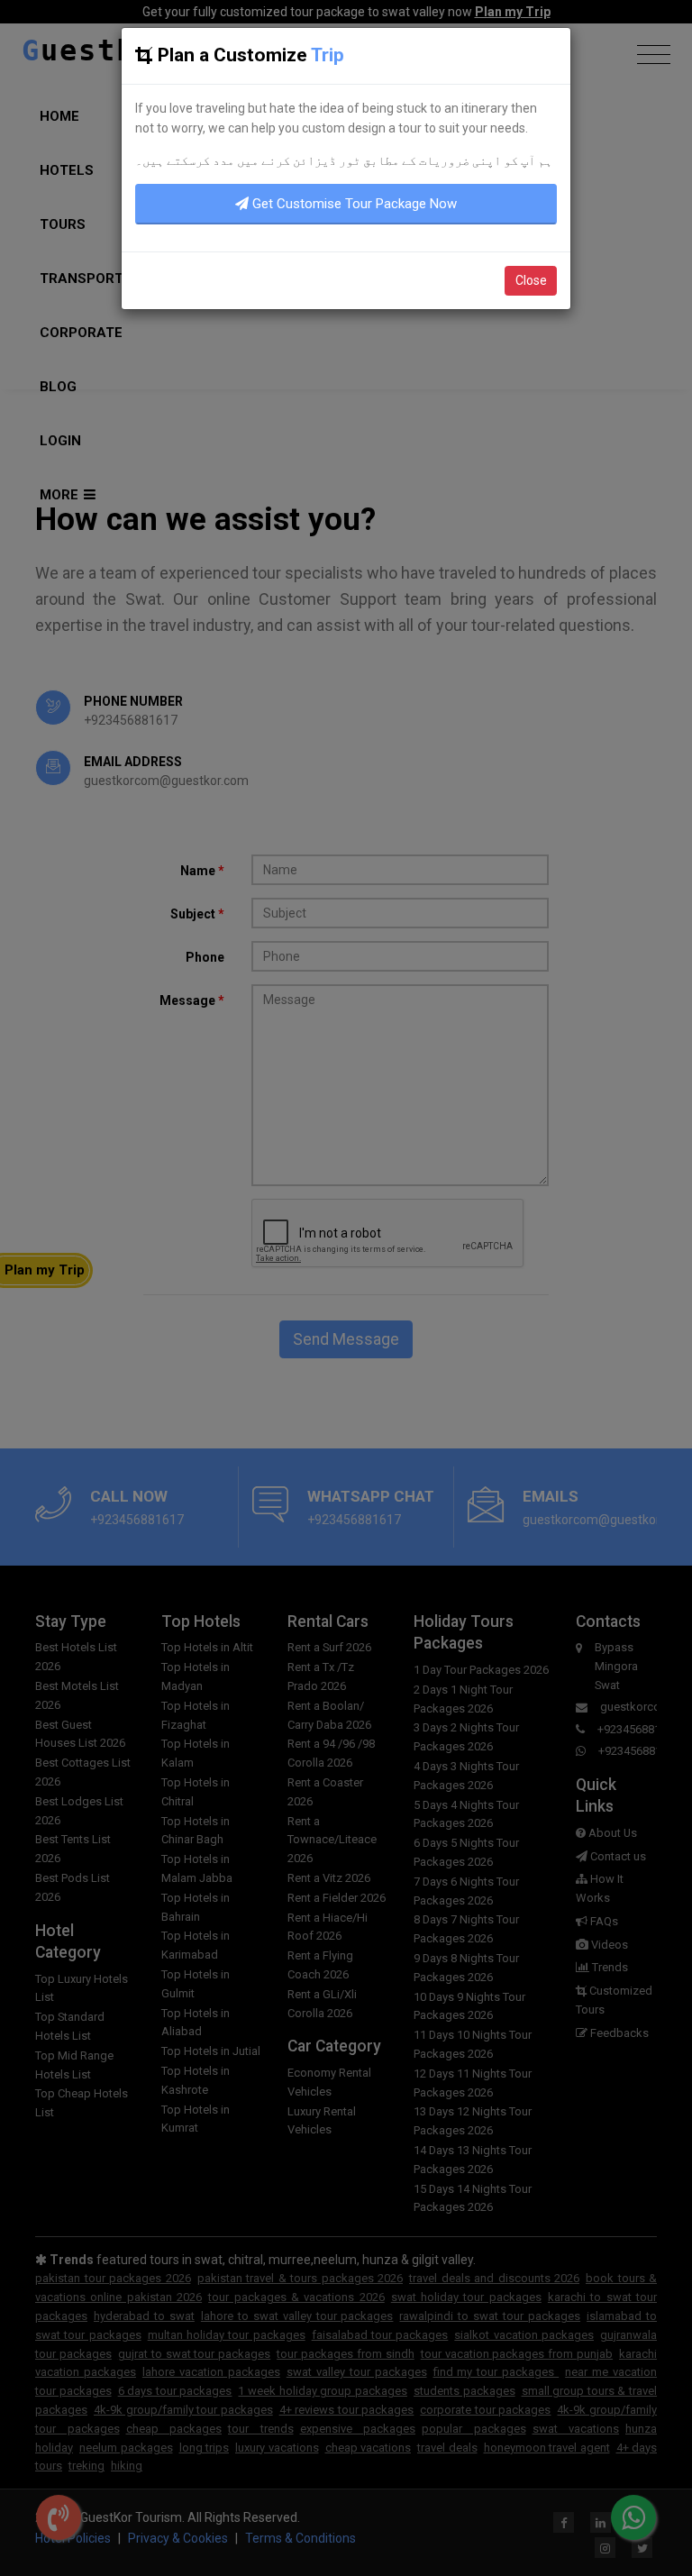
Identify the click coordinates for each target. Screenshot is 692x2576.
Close (531, 280)
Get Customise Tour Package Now (353, 204)
